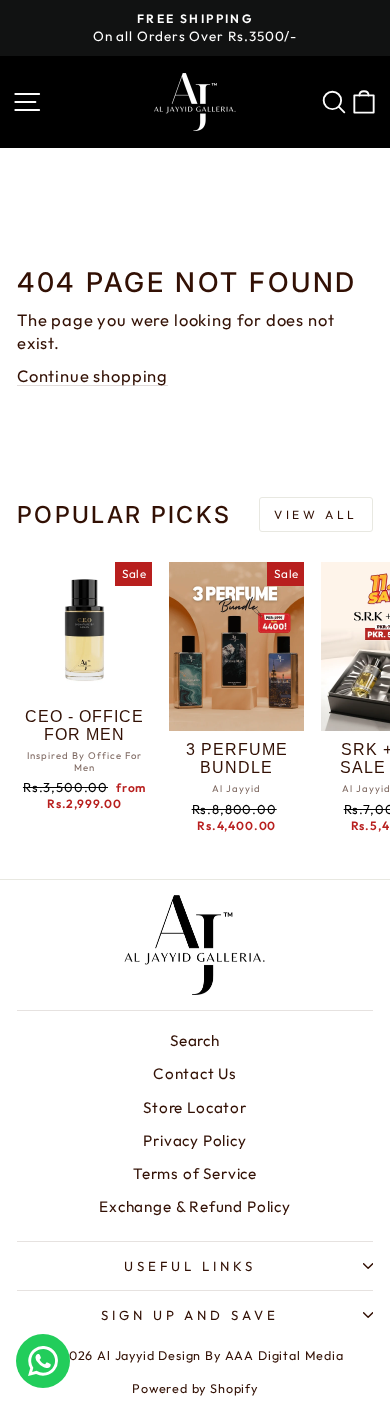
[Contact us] (43, 1361)
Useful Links (190, 1266)
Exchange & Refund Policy (195, 1206)
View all (316, 514)
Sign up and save (190, 1315)
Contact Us (195, 1073)
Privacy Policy (195, 1140)
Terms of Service (195, 1173)
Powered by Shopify (195, 1388)
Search (195, 1040)
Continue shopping (92, 375)
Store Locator (195, 1107)
